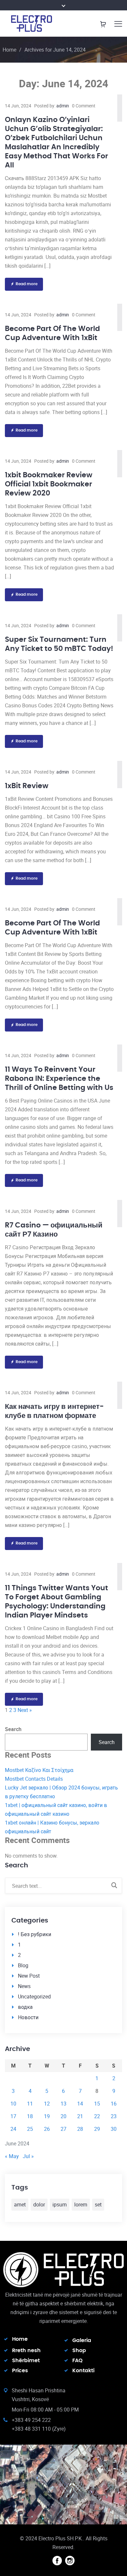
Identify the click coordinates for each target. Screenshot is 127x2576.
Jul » (28, 2156)
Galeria (82, 2340)
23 (114, 2116)
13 (63, 2104)
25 (30, 2129)
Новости (28, 2017)
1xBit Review (27, 786)
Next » (25, 1710)
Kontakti (83, 2371)
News (24, 1986)
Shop (79, 2350)
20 (63, 2116)
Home (9, 50)
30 (114, 2129)
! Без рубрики (35, 1934)
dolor (39, 2204)
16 (114, 2104)
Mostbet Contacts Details (34, 1779)
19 (47, 2116)
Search (13, 1729)
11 (30, 2104)
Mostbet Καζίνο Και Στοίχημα (39, 1770)
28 (80, 2129)
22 (97, 2116)
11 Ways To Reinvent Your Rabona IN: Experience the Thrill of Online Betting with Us (59, 1079)
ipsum (60, 2204)
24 (13, 2129)
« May (12, 2156)
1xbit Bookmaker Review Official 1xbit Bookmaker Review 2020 (49, 484)
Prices (20, 2371)
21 (80, 2116)
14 (80, 2104)
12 (47, 2104)
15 (97, 2104)
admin (63, 106)
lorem (81, 2204)
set (98, 2204)
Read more (27, 284)
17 (13, 2116)
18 (30, 2116)
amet (20, 2204)
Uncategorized (34, 1996)
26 (47, 2129)
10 (13, 2104)
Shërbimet (26, 2361)
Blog (23, 1965)
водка (25, 2007)
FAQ (78, 2361)
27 (63, 2129)
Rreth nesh (26, 2350)
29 (97, 2129)
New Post (29, 1976)
